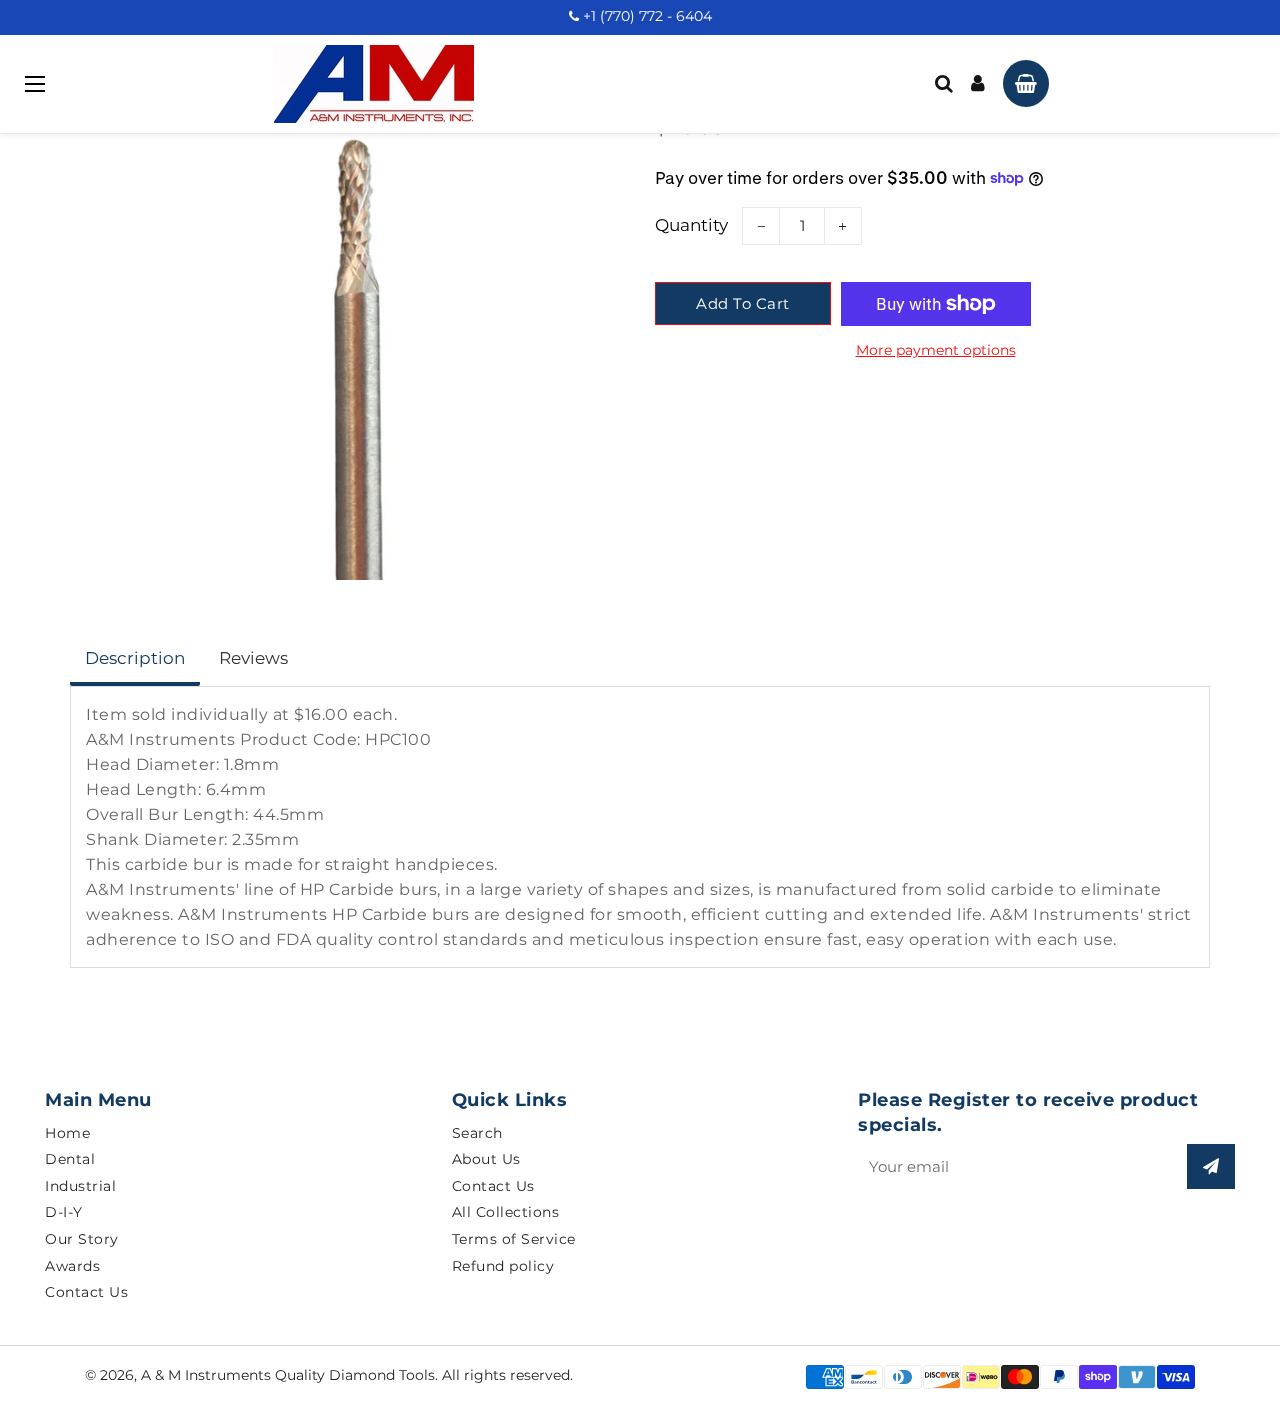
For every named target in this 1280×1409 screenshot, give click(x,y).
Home (67, 1133)
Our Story (82, 1239)
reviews (253, 658)
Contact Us (86, 1292)
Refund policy (503, 1266)
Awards (72, 1266)
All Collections (506, 1212)
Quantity (691, 225)
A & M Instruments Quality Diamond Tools (288, 1375)
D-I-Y (64, 1212)
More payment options (936, 350)
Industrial (80, 1186)
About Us (486, 1159)
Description (135, 658)
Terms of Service (514, 1239)
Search (477, 1133)
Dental (70, 1159)
